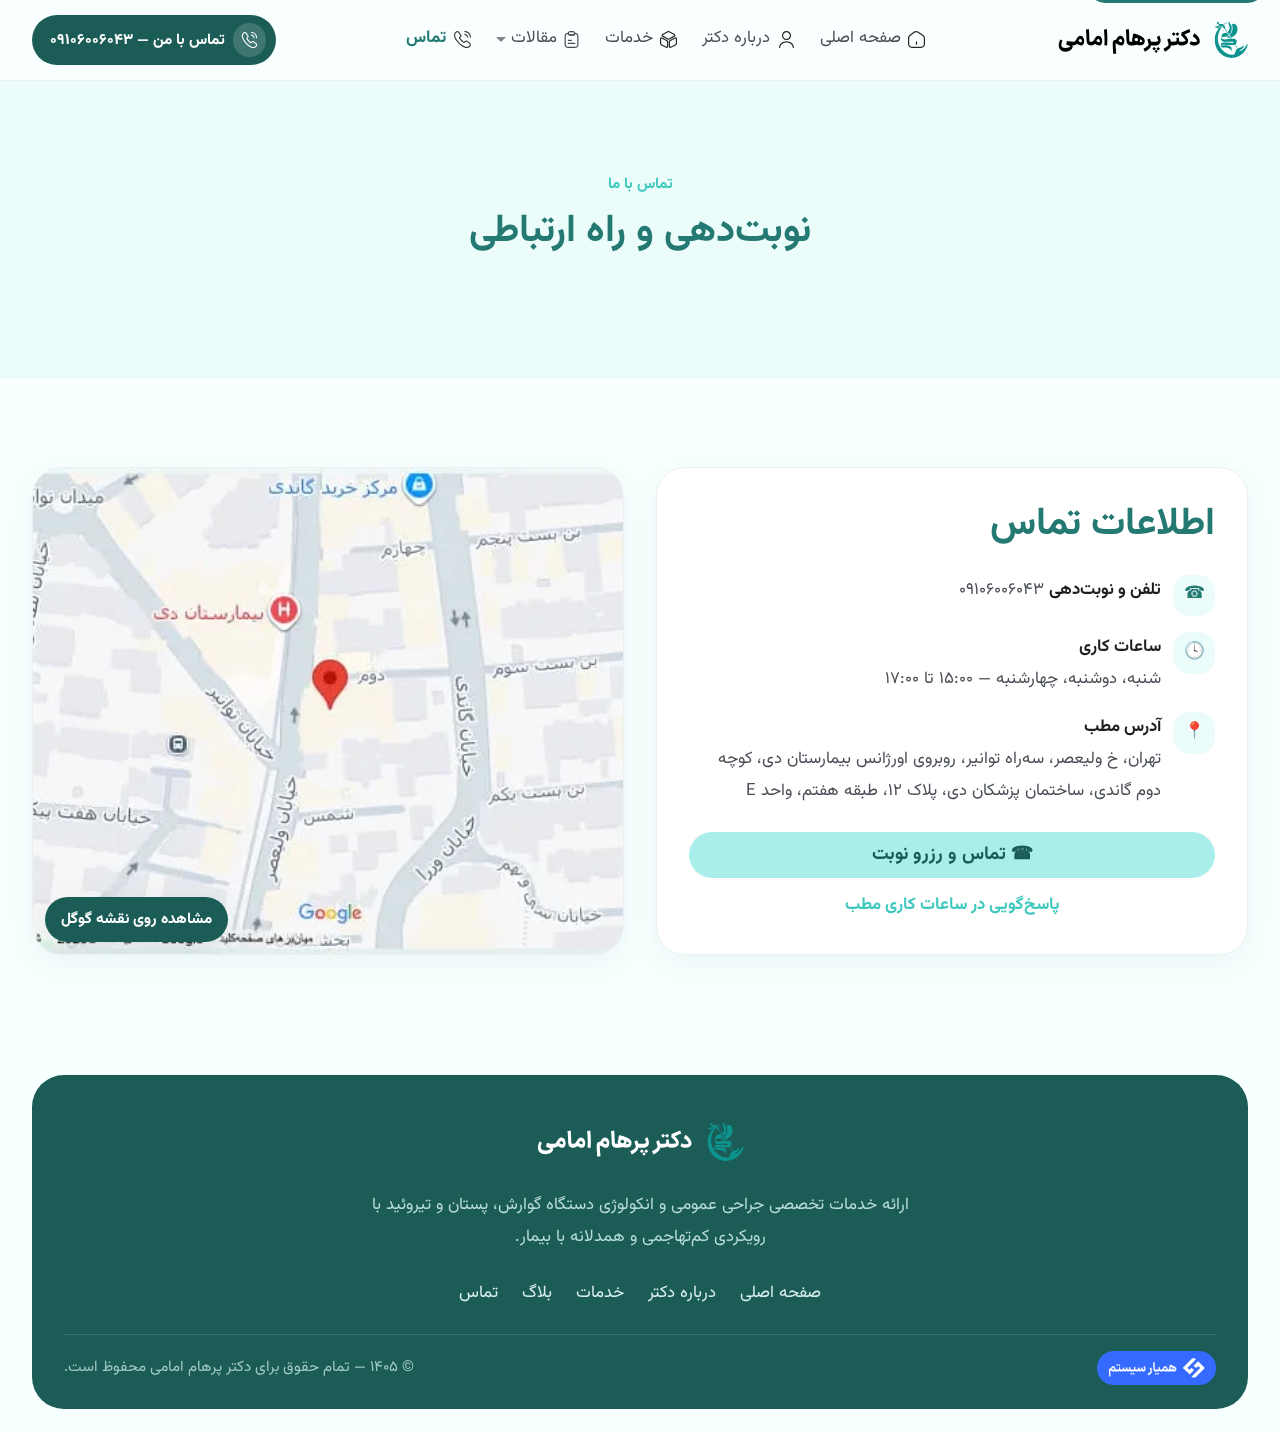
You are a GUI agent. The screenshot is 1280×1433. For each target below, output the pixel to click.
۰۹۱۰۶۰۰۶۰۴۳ (1001, 590)
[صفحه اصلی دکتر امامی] (1152, 39)
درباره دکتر (682, 1293)
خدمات (600, 1293)
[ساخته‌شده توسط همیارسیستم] (1156, 1368)
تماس (478, 1293)
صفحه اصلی (780, 1293)
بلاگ (537, 1293)
